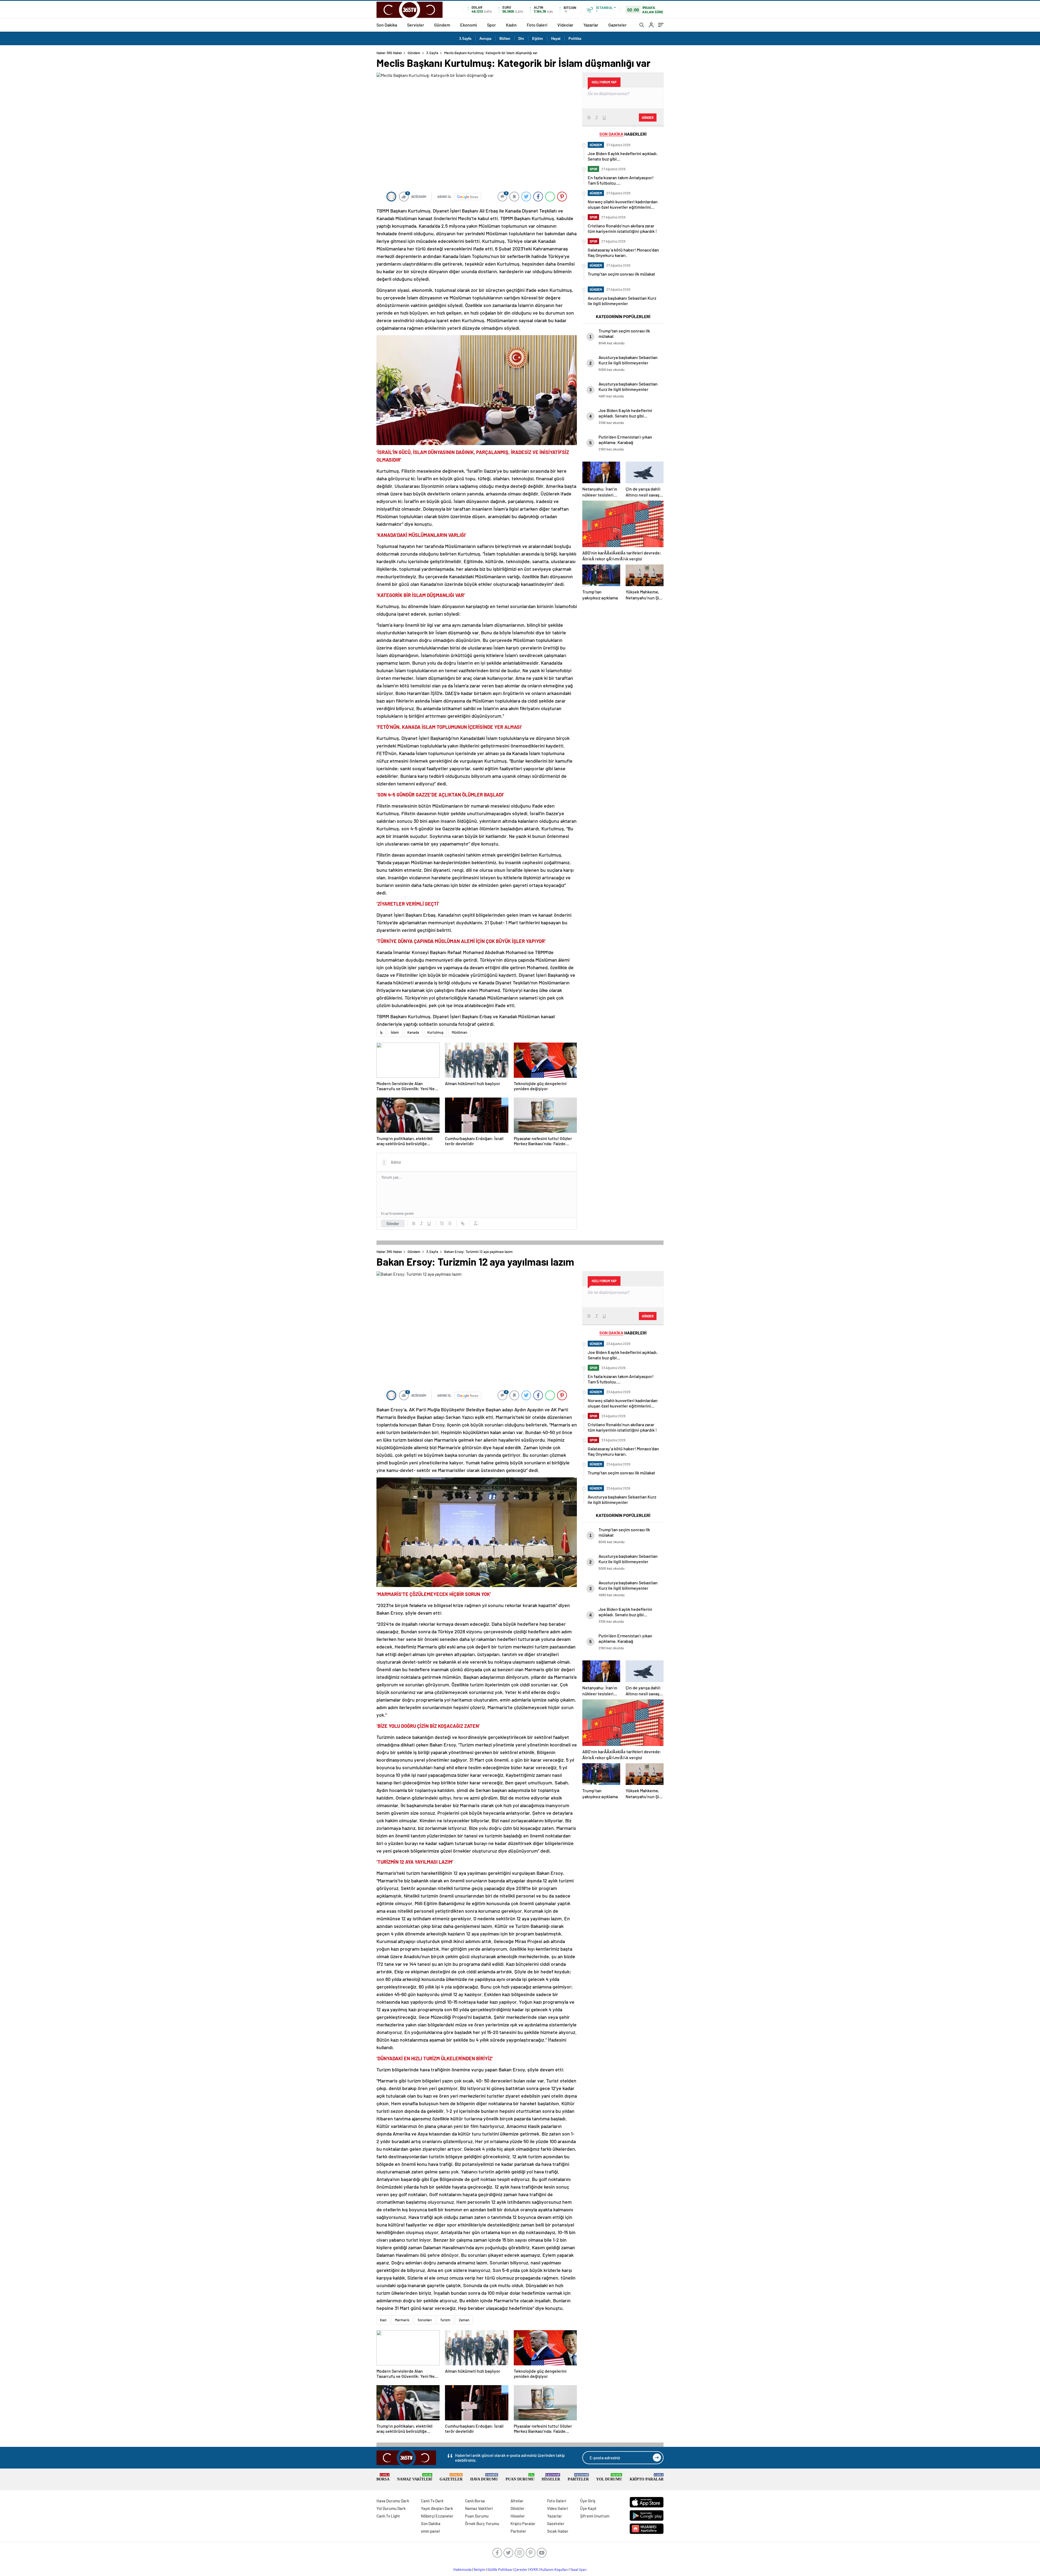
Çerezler (521, 2570)
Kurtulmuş (435, 1032)
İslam (395, 1032)
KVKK (534, 2570)
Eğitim (538, 39)
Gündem (442, 25)
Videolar (565, 25)
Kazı (383, 2320)
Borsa (383, 2477)
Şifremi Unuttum (595, 2516)
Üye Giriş (588, 2501)
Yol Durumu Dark (391, 2508)
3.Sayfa (465, 39)
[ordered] (442, 1223)
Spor (491, 25)
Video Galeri (558, 2508)
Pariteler (578, 2477)
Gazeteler (617, 25)
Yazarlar (591, 25)
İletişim (480, 2570)
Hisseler (551, 2477)
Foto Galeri (537, 25)
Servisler (416, 25)
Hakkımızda (462, 2570)
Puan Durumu (520, 2477)
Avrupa (485, 39)
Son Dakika (387, 25)
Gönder (393, 1223)
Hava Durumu (484, 2477)
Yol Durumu (609, 2477)
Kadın (511, 25)
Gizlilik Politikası (500, 2570)
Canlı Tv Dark (432, 2501)
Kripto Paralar (647, 2477)
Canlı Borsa (475, 2501)
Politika (575, 39)
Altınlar (517, 2501)
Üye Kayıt (588, 2508)
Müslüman (459, 1032)
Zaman (464, 2320)
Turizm (445, 2320)
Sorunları (425, 2320)
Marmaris (402, 2320)
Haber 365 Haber (389, 53)
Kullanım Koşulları (554, 2570)
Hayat (556, 39)
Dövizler (518, 2508)
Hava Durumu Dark (393, 2501)
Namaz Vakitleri (415, 2477)
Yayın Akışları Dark (437, 2508)
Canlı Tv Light (388, 2516)
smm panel (430, 2531)
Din (521, 39)
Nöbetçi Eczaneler (437, 2516)
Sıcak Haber (558, 2531)
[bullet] (450, 1223)
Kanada (413, 1032)
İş (381, 1032)
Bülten (505, 39)
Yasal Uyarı (578, 2570)
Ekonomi (469, 25)
